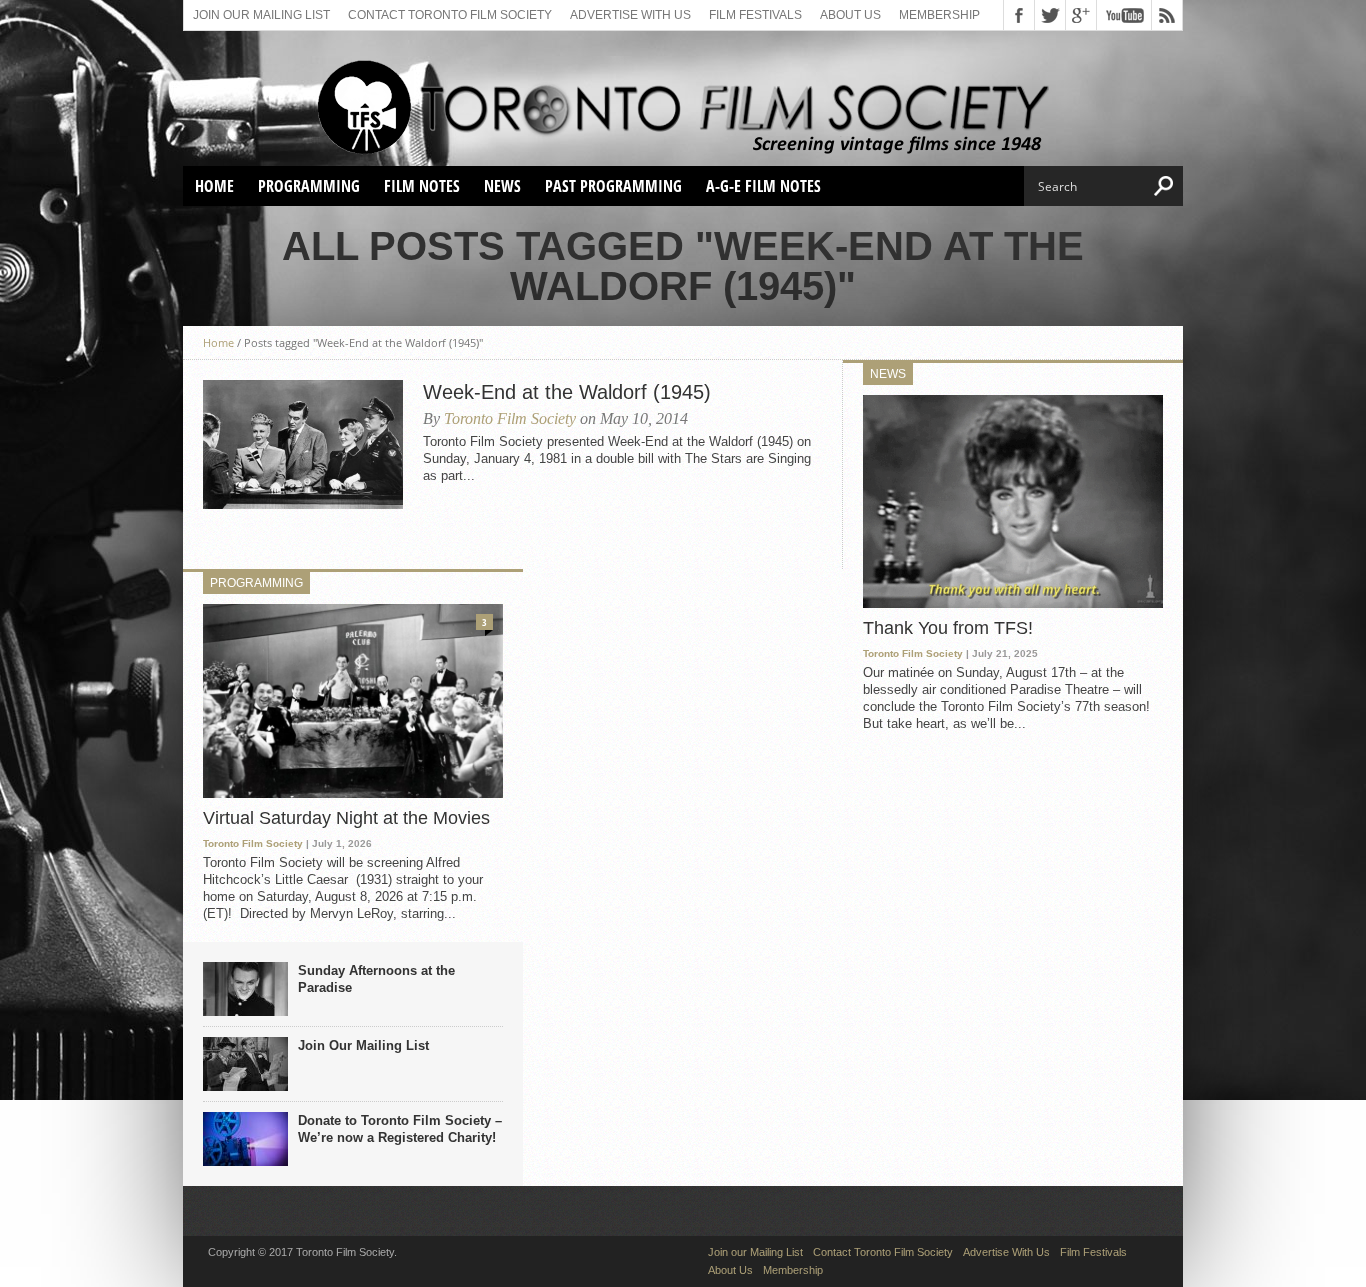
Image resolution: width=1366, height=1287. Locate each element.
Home (214, 186)
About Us (850, 15)
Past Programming (613, 186)
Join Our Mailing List (363, 1045)
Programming (309, 186)
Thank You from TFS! (948, 628)
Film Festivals (755, 15)
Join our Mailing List (261, 15)
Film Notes (422, 186)
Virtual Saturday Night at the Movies (346, 818)
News (502, 186)
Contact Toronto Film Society (450, 15)
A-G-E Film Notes (763, 186)
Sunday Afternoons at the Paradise (376, 979)
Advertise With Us (630, 15)
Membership (939, 15)
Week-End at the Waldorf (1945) (567, 392)
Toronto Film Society (510, 418)
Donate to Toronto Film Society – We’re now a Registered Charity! (400, 1129)
